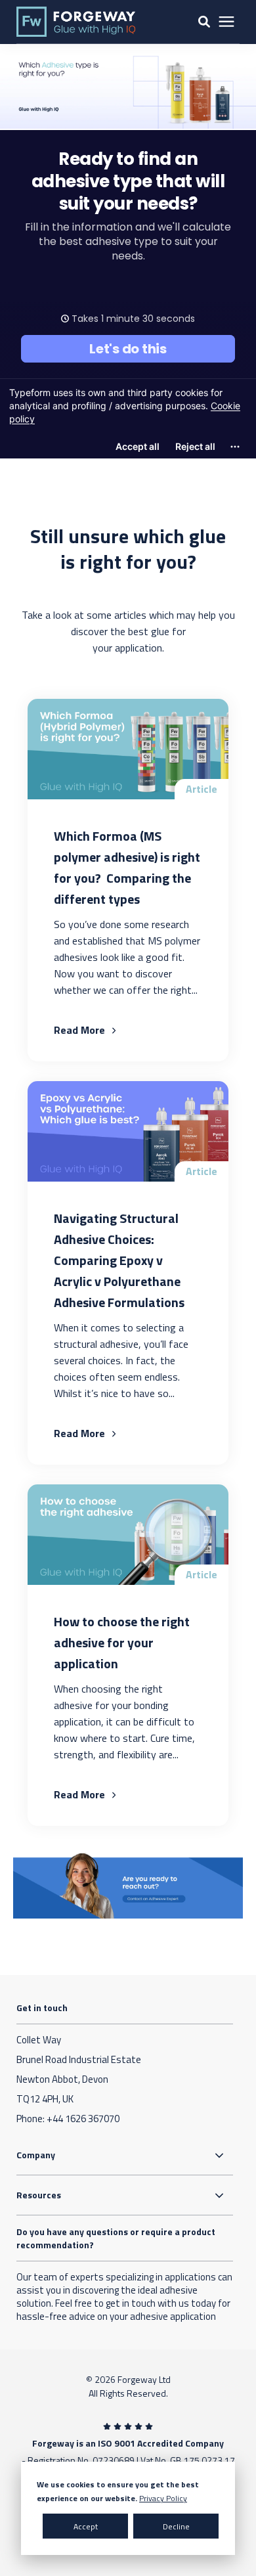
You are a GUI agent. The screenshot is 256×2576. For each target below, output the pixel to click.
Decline (176, 2526)
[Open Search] (204, 22)
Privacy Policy (163, 2498)
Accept (86, 2526)
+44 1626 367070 (83, 2119)
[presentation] (226, 22)
